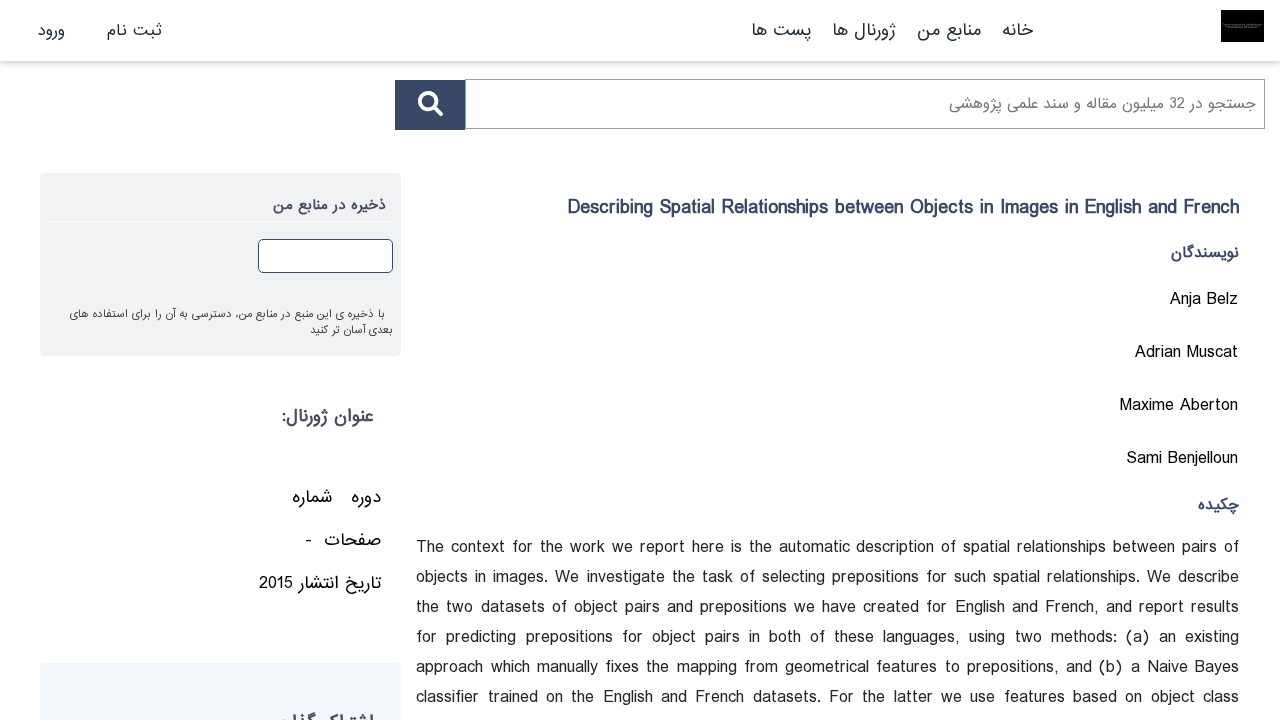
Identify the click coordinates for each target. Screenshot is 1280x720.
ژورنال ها (864, 30)
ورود (51, 30)
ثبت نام (134, 30)
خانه (1017, 30)
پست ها (781, 30)
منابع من (946, 30)
